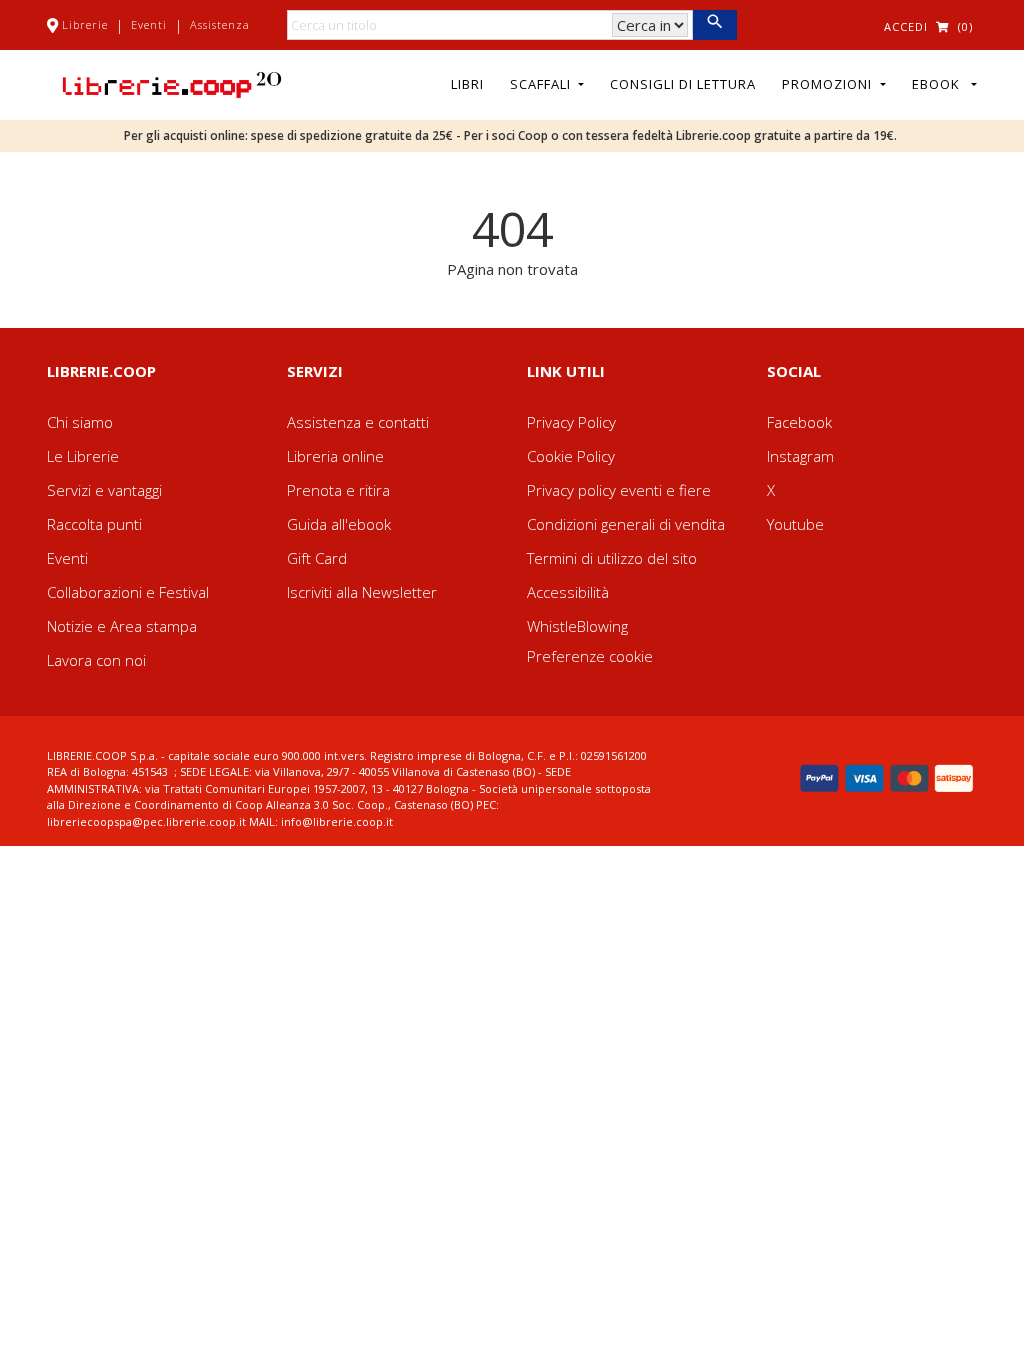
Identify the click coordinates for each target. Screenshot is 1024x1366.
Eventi (149, 24)
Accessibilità (568, 592)
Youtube (795, 524)
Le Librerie (83, 456)
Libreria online (335, 456)
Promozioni (829, 84)
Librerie (85, 24)
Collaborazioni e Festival (128, 592)
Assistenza (220, 24)
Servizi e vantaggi (104, 490)
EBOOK (940, 84)
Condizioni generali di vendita (626, 524)
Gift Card (317, 558)
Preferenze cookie (590, 656)
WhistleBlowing (577, 626)
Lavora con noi (96, 660)
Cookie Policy (571, 456)
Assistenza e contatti (358, 422)
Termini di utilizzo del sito (612, 558)
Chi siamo (80, 422)
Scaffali (542, 84)
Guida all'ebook (339, 524)
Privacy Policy (571, 422)
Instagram (800, 456)
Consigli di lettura (683, 84)
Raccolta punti (94, 524)
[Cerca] (714, 25)
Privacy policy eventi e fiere (619, 490)
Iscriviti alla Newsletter (362, 592)
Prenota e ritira (338, 490)
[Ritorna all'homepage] (172, 83)
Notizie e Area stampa (122, 626)
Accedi (906, 26)
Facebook (799, 422)
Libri (467, 84)
